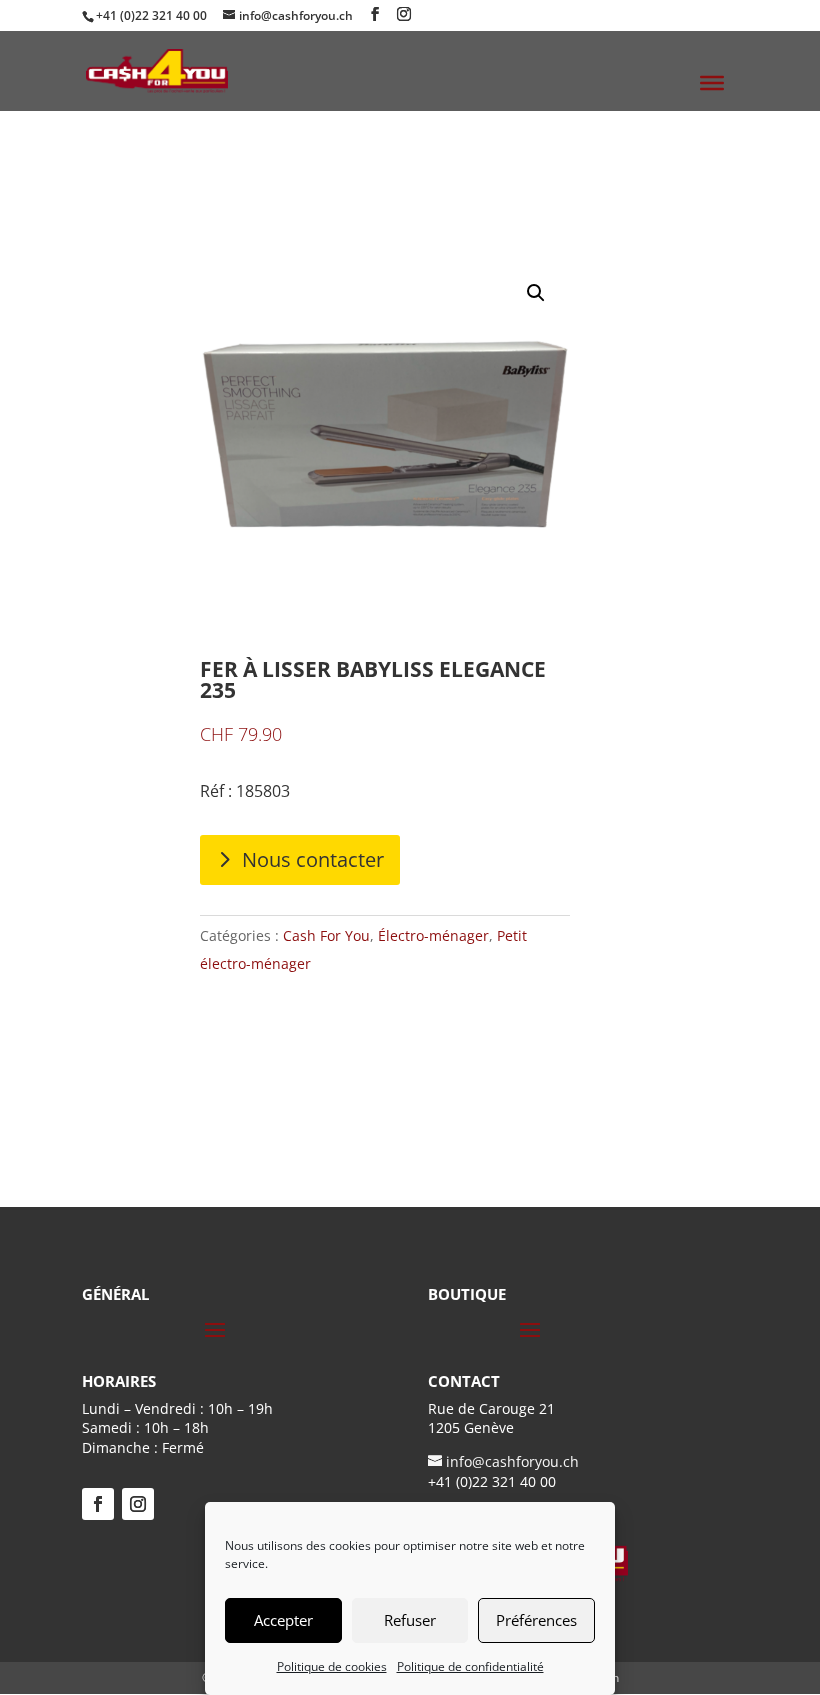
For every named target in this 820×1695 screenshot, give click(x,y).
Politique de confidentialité (470, 1666)
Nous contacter (313, 859)
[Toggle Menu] (712, 83)
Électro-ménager (433, 935)
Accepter (283, 1620)
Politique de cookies (332, 1666)
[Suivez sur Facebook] (98, 1504)
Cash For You (326, 935)
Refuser (410, 1620)
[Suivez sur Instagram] (138, 1504)
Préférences (536, 1620)
